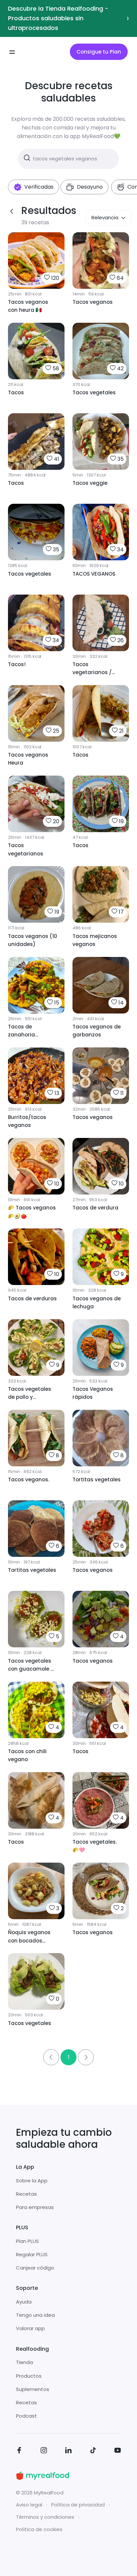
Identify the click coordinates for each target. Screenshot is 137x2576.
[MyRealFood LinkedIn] (68, 2451)
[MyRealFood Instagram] (44, 2451)
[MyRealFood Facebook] (19, 2451)
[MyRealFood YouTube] (118, 2451)
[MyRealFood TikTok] (93, 2451)
